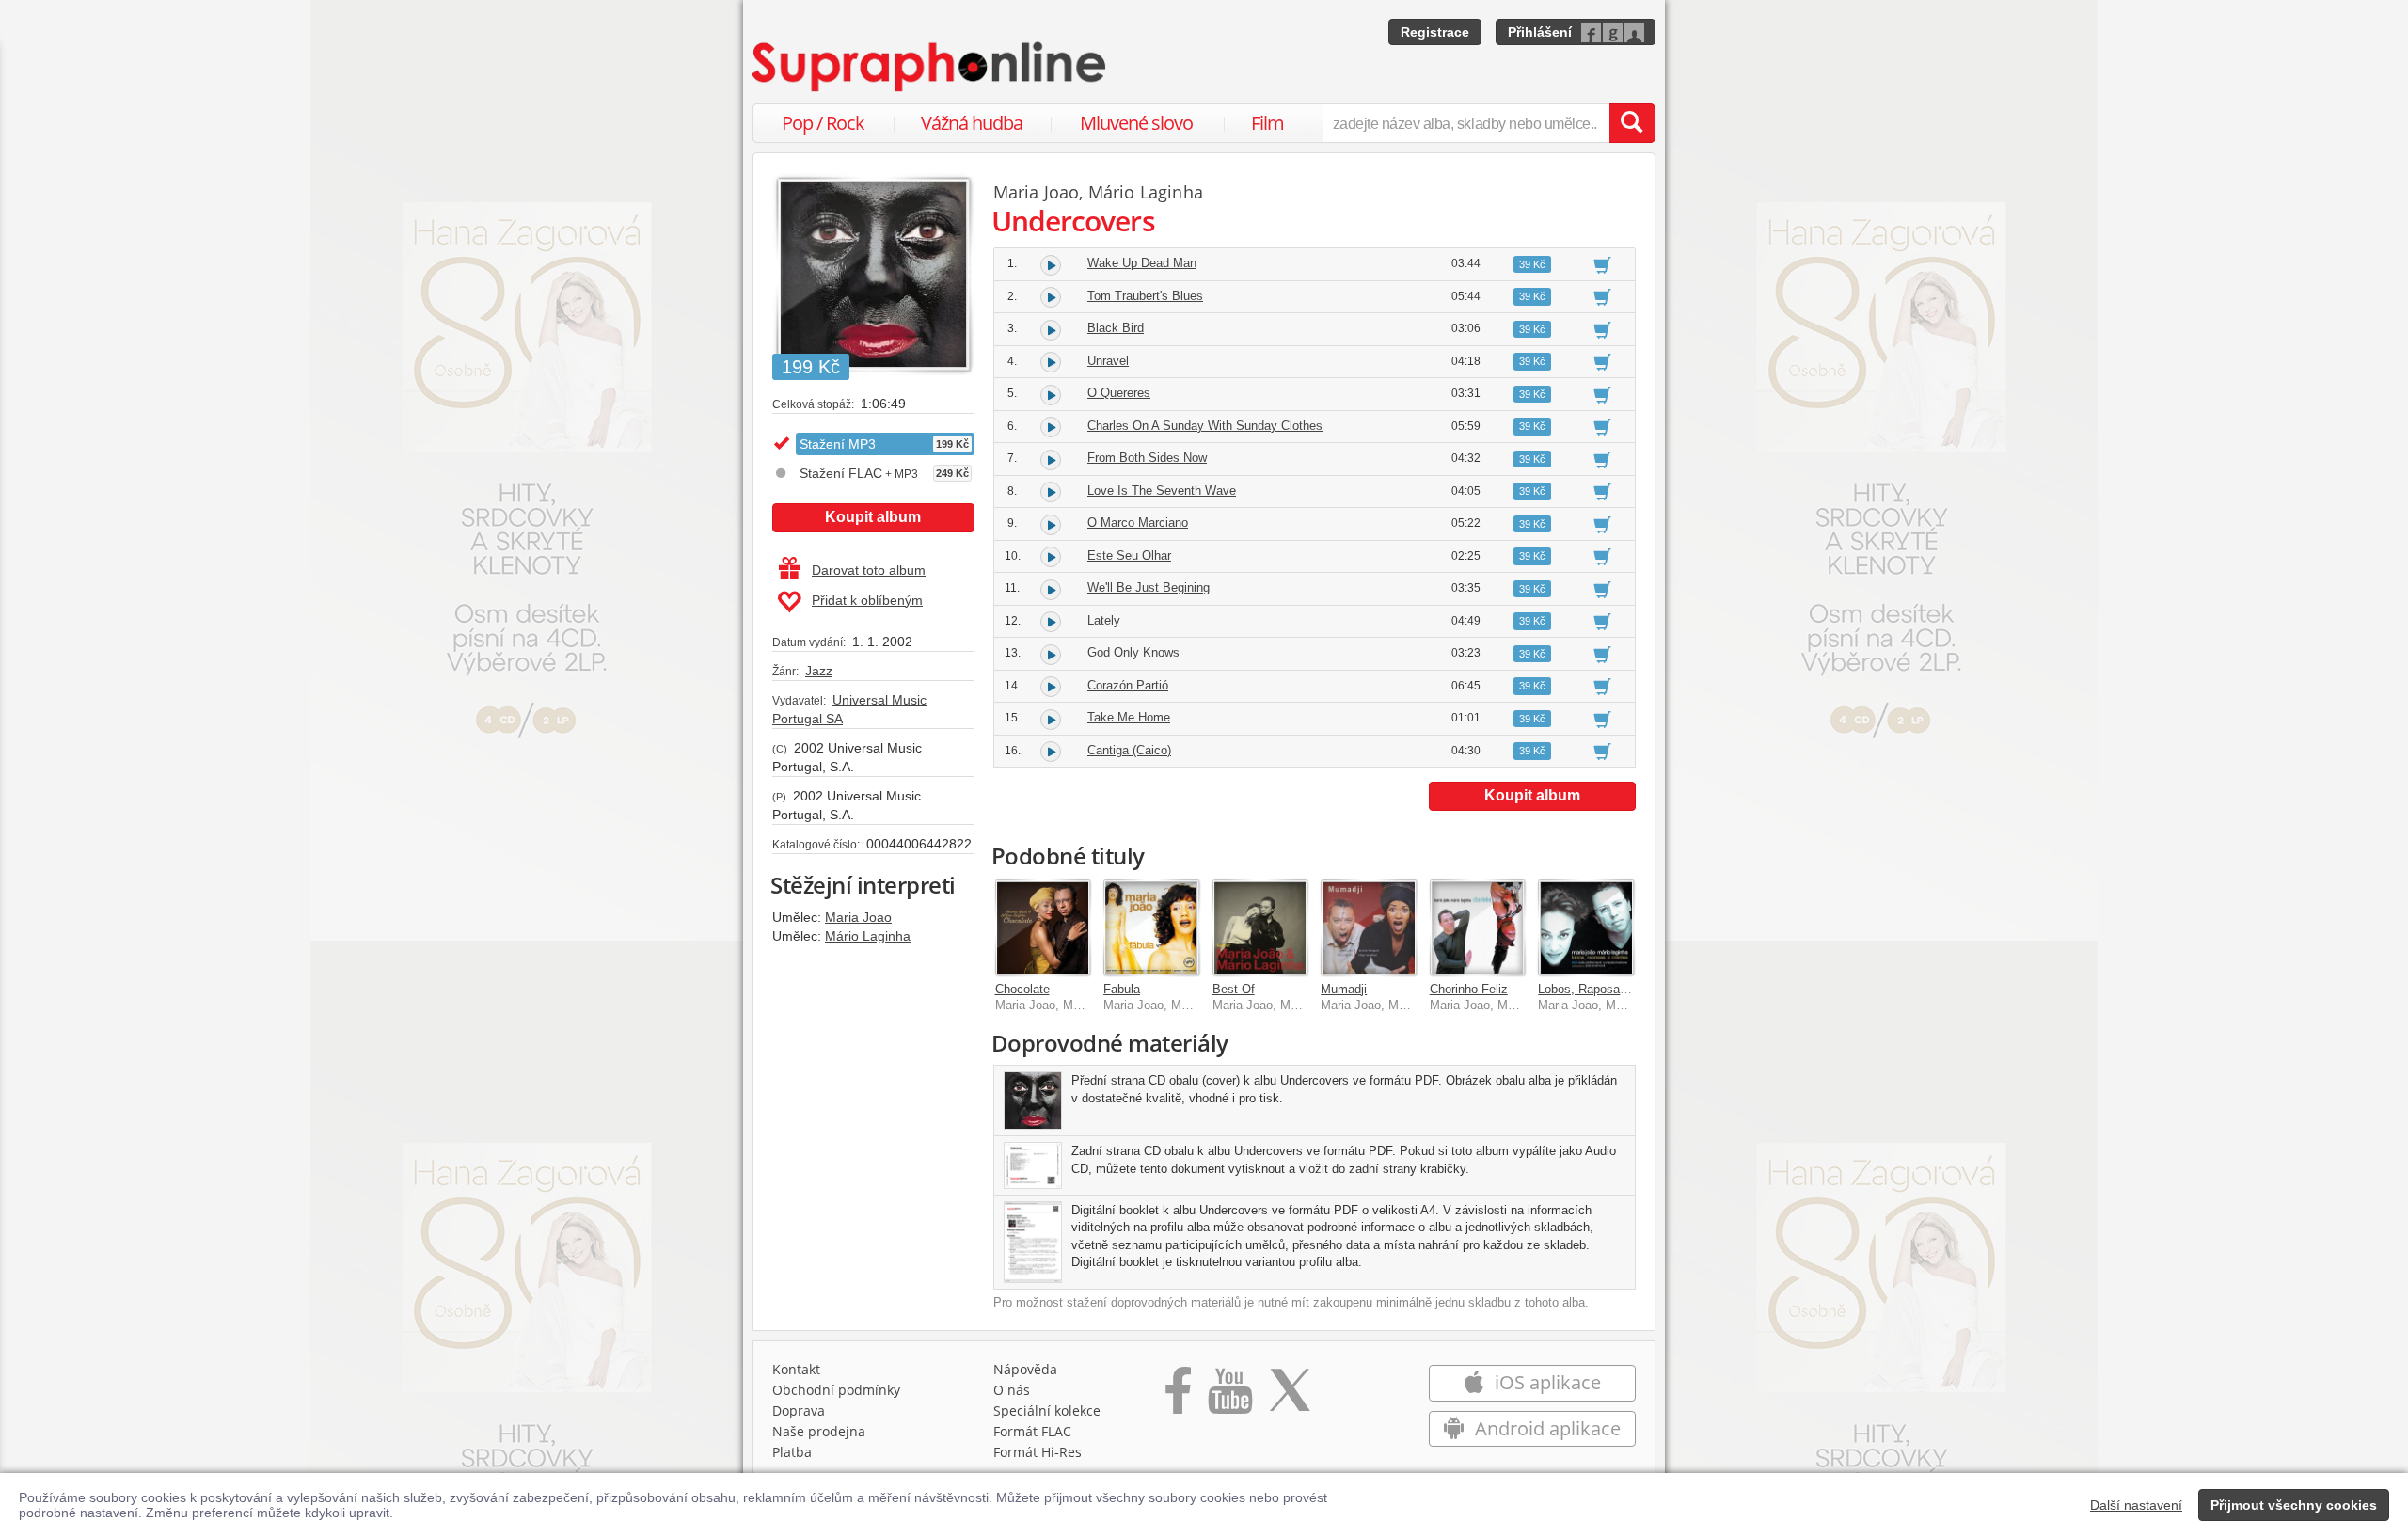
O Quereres (1119, 393)
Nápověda (1025, 1369)
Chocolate (1022, 989)
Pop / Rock (823, 123)
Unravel (1108, 361)
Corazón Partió (1128, 685)
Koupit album (873, 517)
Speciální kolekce (1047, 1410)
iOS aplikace (1545, 1382)
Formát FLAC (1032, 1431)
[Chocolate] (1043, 927)
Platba (792, 1452)
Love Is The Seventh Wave (1162, 491)
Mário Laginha (868, 936)
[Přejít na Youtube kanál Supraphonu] (1229, 1397)
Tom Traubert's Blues (1145, 296)
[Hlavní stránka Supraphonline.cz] (930, 67)
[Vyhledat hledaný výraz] (1632, 123)
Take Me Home (1129, 717)
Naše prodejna (819, 1431)
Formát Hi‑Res (1038, 1452)
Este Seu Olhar (1129, 555)
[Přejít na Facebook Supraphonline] (1178, 1397)
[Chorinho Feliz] (1478, 927)
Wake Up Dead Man (1142, 263)
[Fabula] (1151, 927)
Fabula (1122, 989)
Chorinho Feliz (1469, 989)
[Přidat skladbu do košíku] (1602, 264)
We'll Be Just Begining (1149, 587)
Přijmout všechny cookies (2294, 1505)
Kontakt (796, 1369)
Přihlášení (1540, 32)
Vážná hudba (972, 123)
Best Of (1234, 989)
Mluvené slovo (1136, 123)
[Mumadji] (1369, 927)
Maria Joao (858, 917)
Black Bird (1116, 328)
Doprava (799, 1410)
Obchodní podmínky (836, 1390)
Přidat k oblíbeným (867, 600)
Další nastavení (2136, 1505)
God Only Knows (1133, 652)
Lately (1104, 620)
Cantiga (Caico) (1129, 750)
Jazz (819, 671)
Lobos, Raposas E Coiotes (1611, 989)
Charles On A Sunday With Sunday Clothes (1205, 426)
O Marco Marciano (1138, 523)
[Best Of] (1260, 927)
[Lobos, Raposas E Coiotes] (1586, 927)
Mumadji (1344, 989)
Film (1267, 123)
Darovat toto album (869, 570)
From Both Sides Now (1147, 458)
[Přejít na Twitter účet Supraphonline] (1290, 1397)
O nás (1012, 1390)
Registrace (1435, 32)
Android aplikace (1545, 1428)
